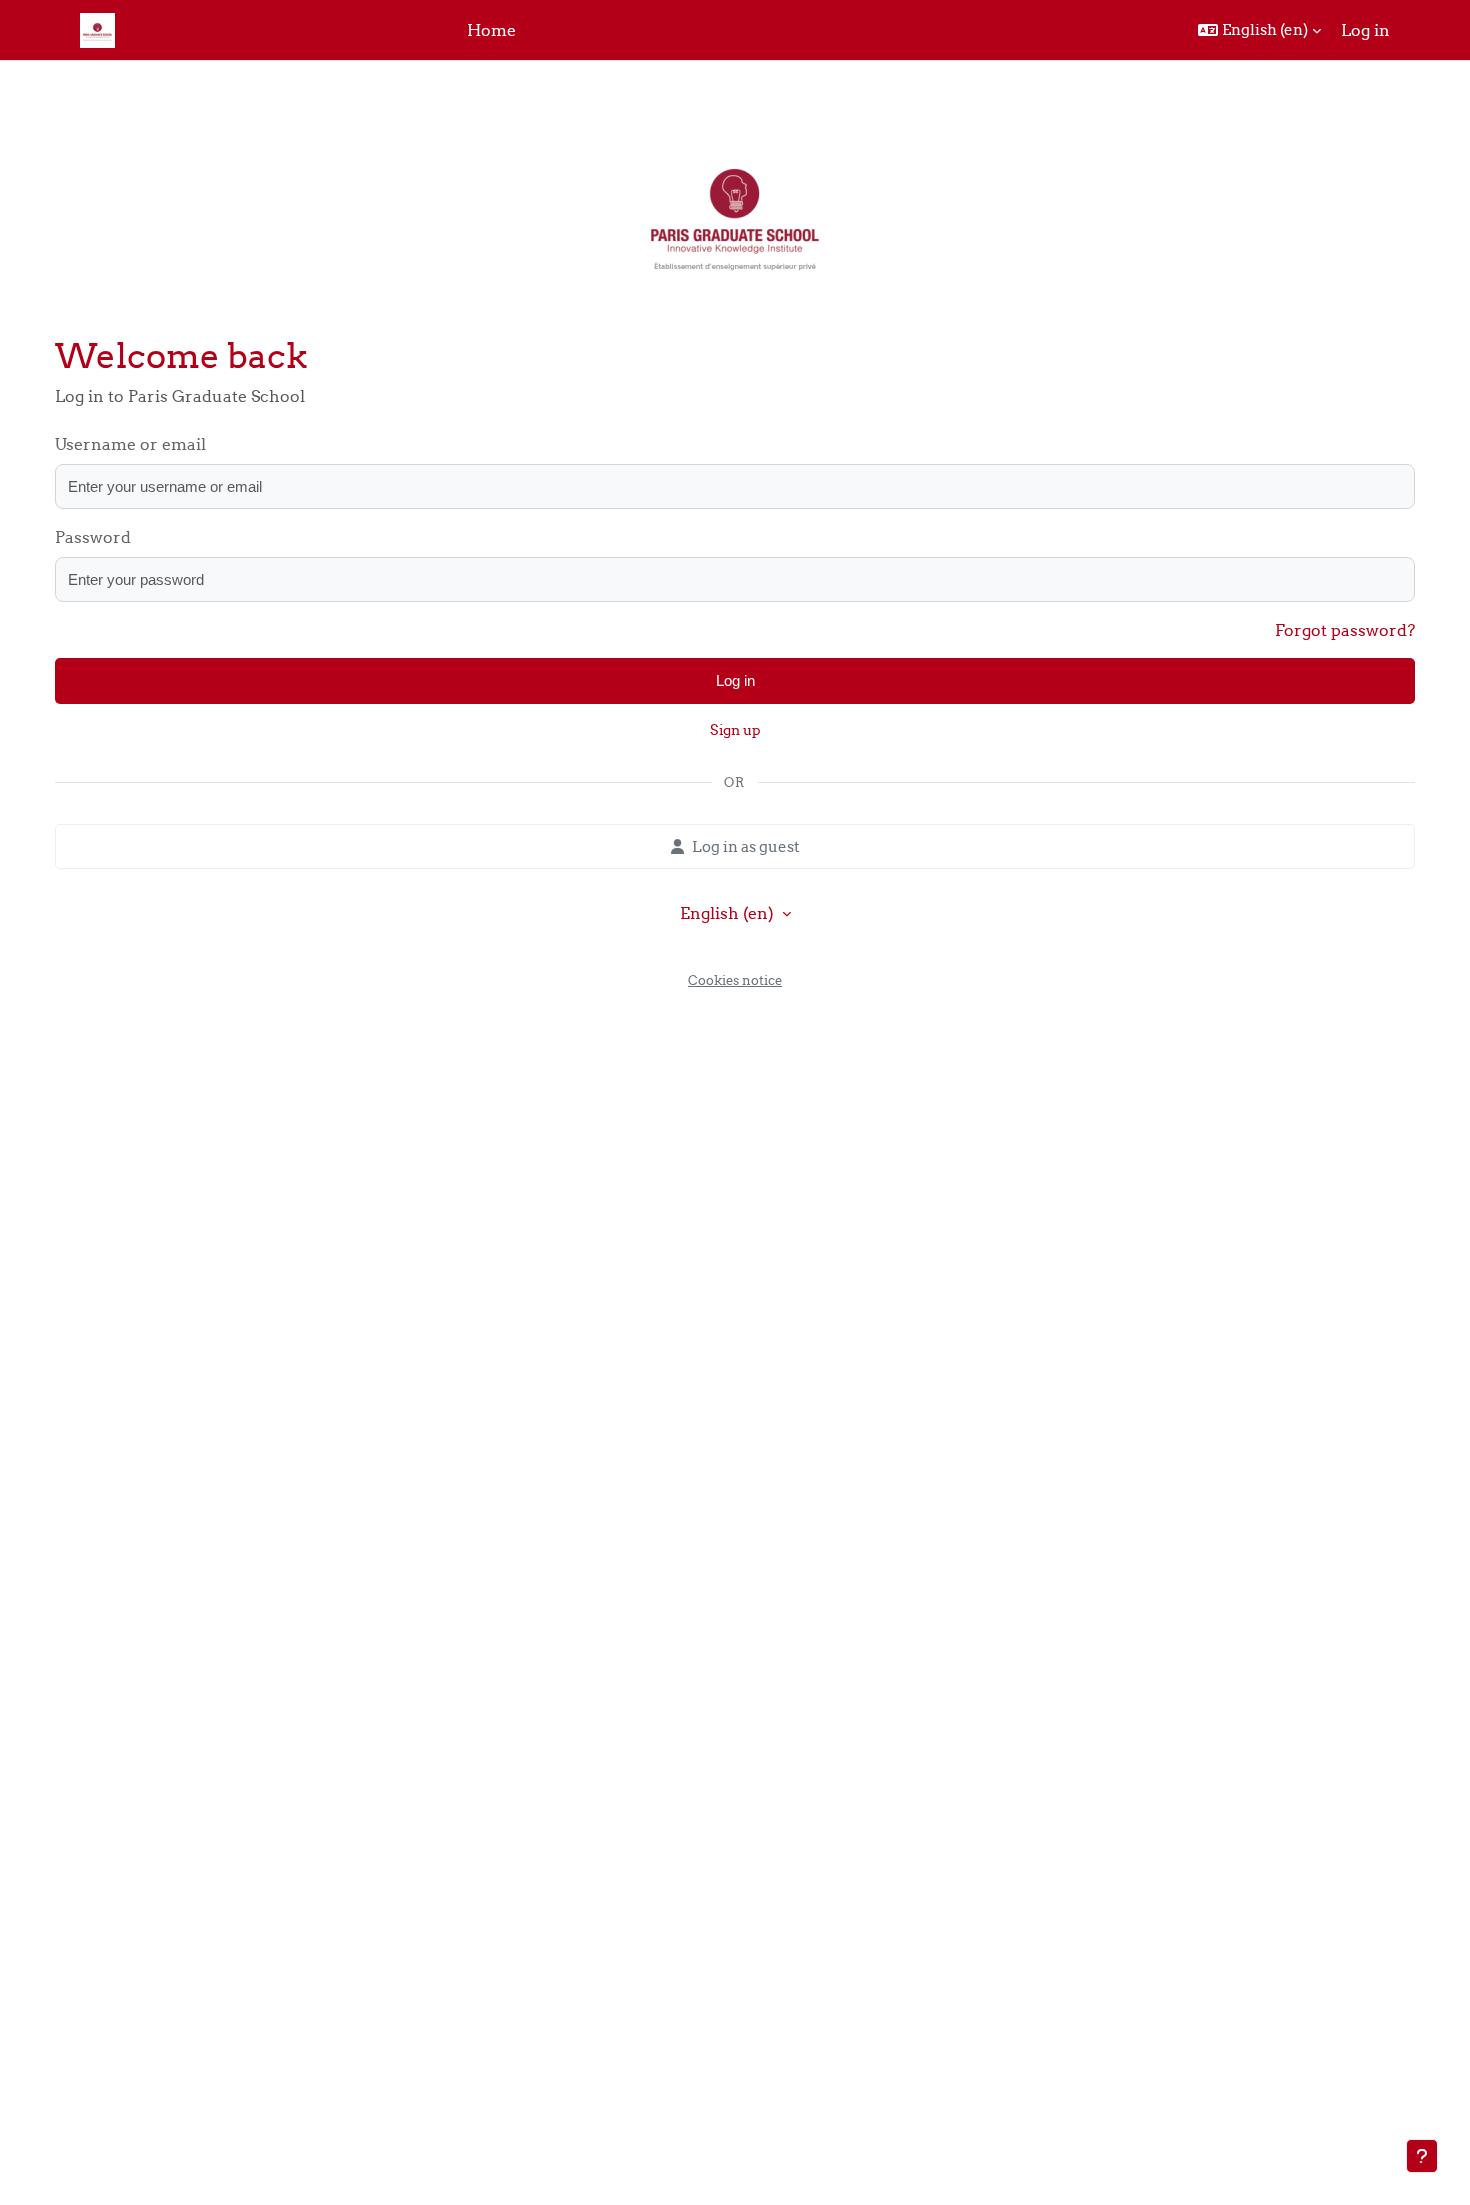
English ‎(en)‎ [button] (729, 913)
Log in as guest (746, 846)
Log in (1365, 30)
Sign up (735, 730)
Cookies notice (735, 980)
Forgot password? (1345, 630)
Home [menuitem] (491, 30)
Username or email (130, 444)
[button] (1259, 30)
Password (93, 537)
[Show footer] (1422, 2156)
